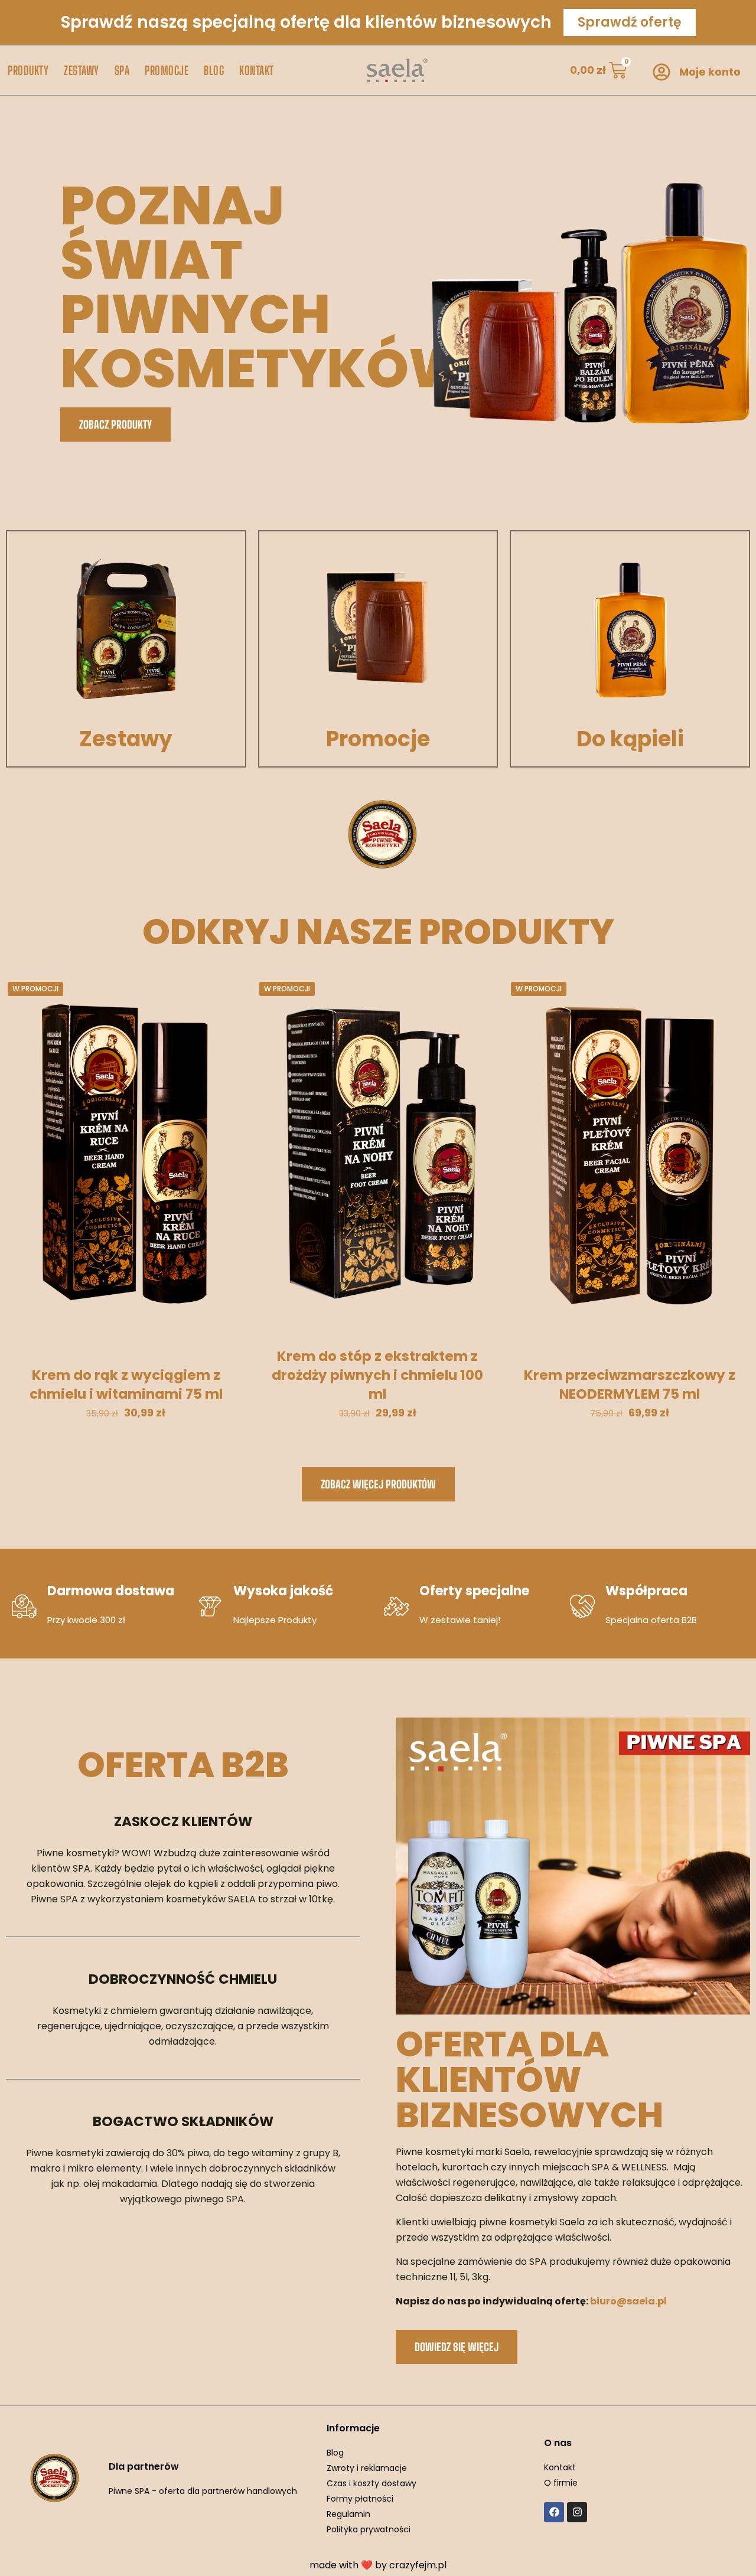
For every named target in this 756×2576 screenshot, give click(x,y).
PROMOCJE (167, 70)
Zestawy (126, 739)
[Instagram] (577, 2512)
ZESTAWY (82, 70)
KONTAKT (257, 70)
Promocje (378, 739)
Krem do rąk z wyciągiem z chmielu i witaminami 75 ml (126, 1385)
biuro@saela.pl (628, 2301)
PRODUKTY (28, 70)
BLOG (214, 70)
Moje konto (710, 72)
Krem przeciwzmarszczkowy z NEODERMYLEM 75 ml (630, 1385)
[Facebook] (554, 2512)
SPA (122, 70)
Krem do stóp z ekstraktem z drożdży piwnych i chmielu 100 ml (377, 1375)
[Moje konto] (661, 72)
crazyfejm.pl (418, 2565)
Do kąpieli (630, 739)
